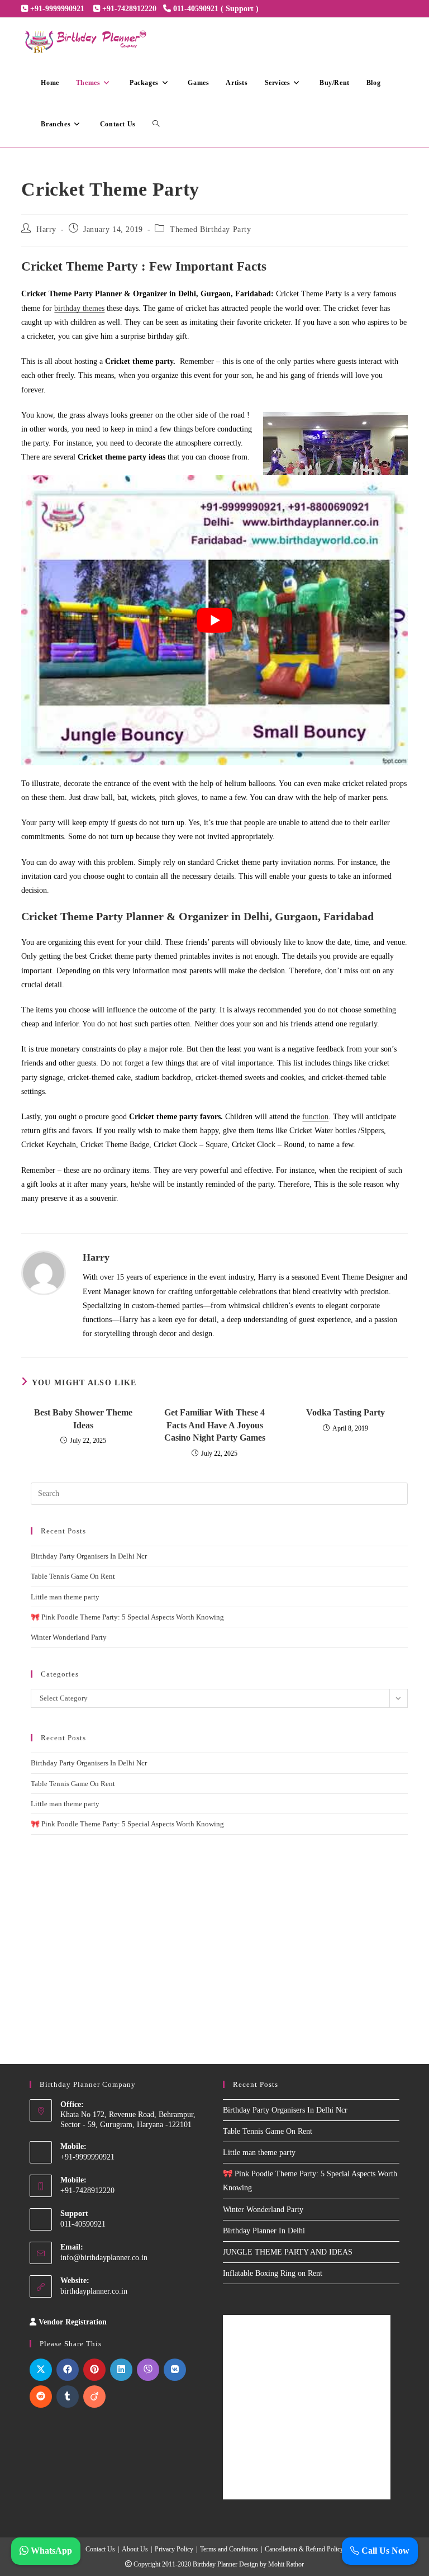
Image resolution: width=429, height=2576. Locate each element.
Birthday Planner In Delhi (264, 2231)
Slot (116, 2322)
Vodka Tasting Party (345, 1412)
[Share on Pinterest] (94, 2370)
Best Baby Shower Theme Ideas (83, 1419)
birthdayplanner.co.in (94, 2291)
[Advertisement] (219, 1935)
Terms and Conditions (229, 2549)
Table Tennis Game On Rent (73, 1576)
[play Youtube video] (214, 620)
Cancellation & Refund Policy (304, 2549)
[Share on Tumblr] (68, 2397)
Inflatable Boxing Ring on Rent (273, 2273)
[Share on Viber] (148, 2370)
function (315, 1117)
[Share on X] (41, 2370)
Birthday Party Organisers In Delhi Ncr (89, 1556)
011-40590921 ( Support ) (216, 9)
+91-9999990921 (57, 9)
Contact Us (100, 2549)
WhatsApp (50, 2551)
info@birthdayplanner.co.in (104, 2258)
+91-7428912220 (129, 9)
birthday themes (79, 308)
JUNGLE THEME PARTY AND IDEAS (288, 2252)
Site (130, 2322)
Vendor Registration (73, 2322)
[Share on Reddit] (41, 2397)
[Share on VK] (175, 2370)
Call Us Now (384, 2551)
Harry (46, 229)
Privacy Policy (174, 2549)
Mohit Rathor (286, 2564)
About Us (135, 2549)
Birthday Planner (215, 2564)
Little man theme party (65, 1597)
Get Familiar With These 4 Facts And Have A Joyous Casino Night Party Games (215, 1425)
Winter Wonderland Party (69, 1637)
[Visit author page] (44, 1272)
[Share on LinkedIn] (121, 2370)
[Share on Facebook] (68, 2370)
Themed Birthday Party (211, 229)
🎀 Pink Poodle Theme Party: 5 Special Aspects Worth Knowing (127, 1617)
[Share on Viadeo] (94, 2397)
